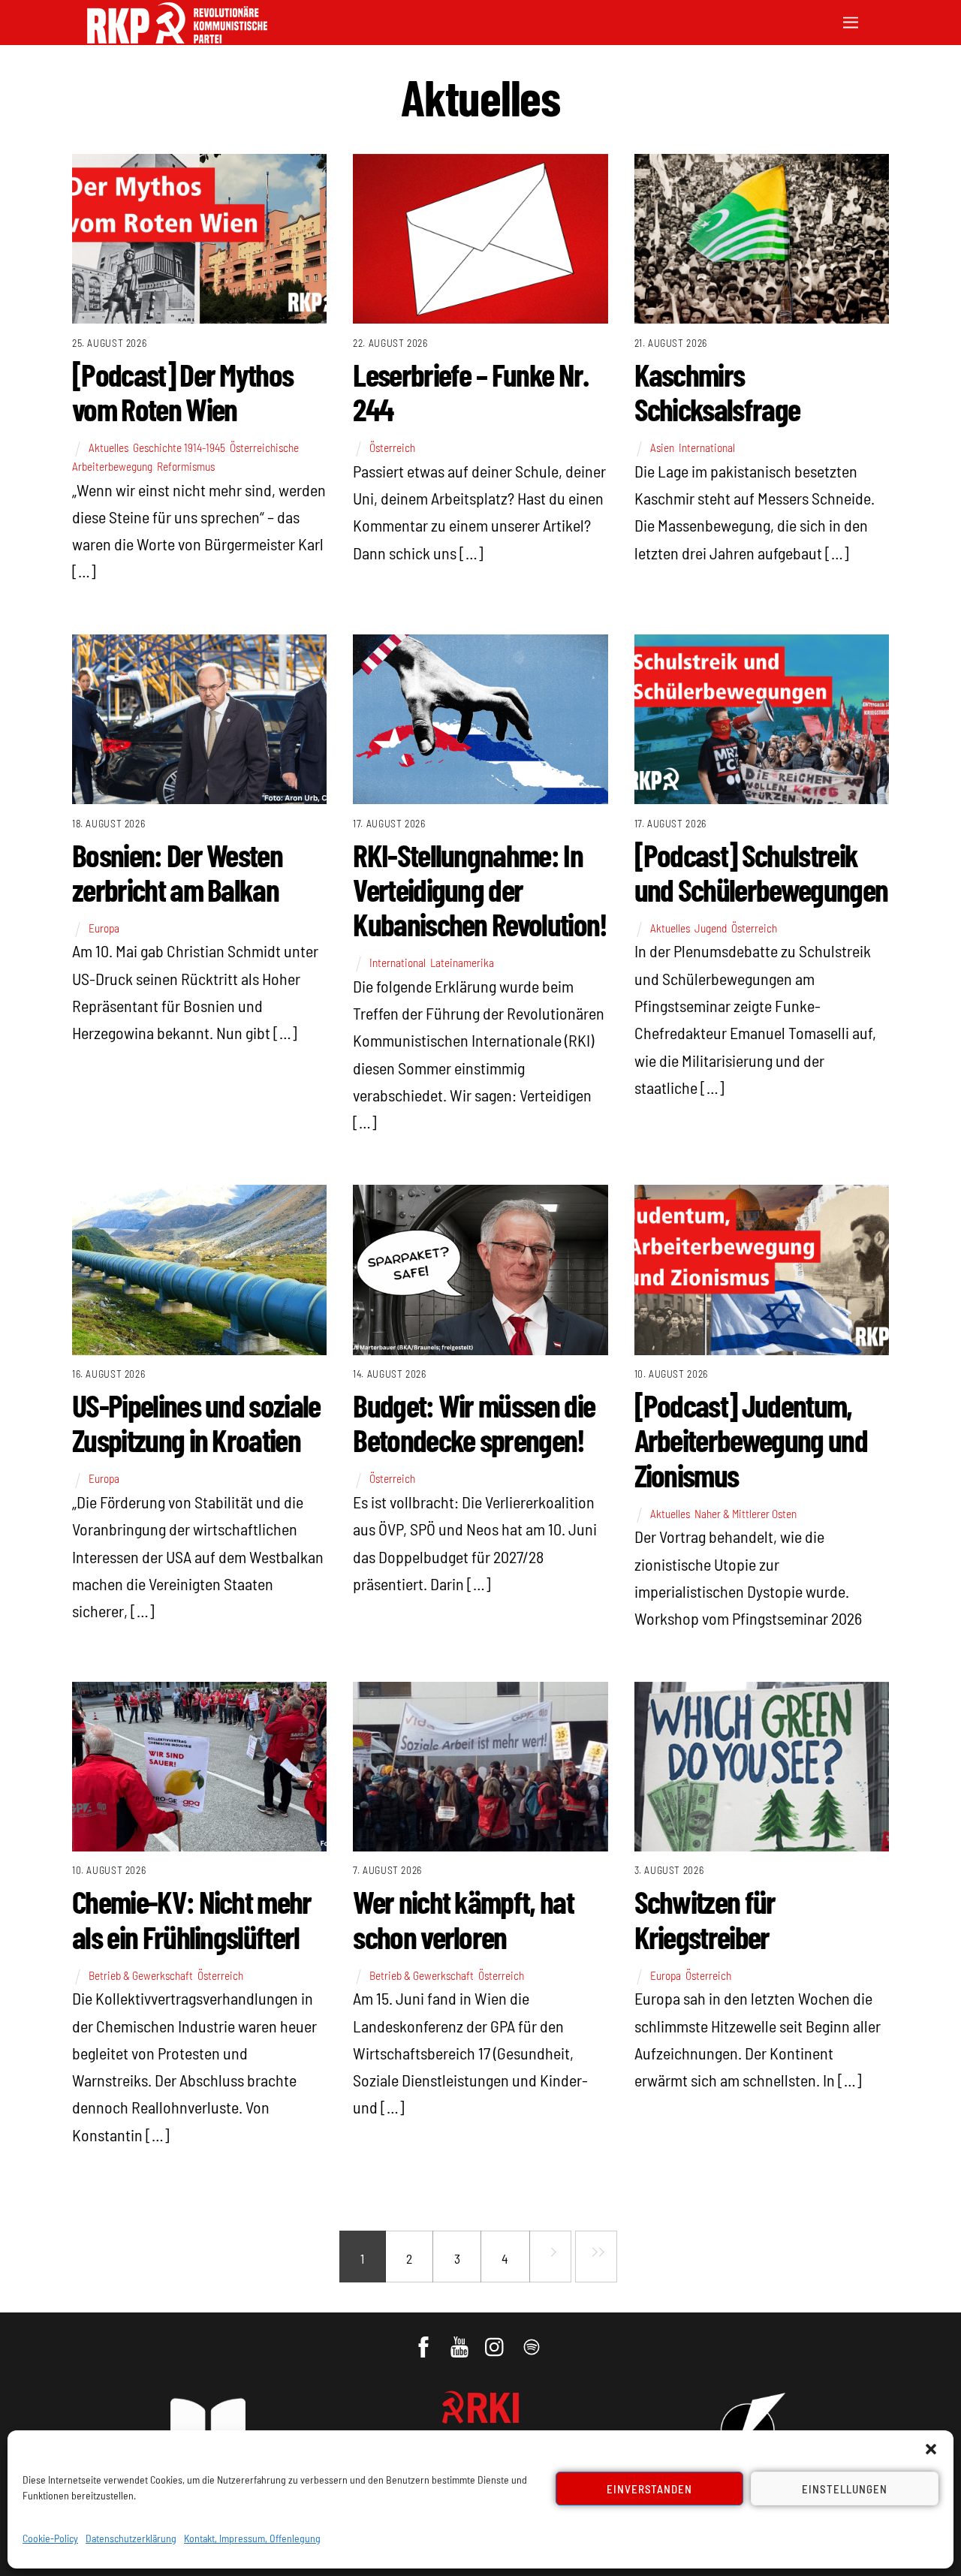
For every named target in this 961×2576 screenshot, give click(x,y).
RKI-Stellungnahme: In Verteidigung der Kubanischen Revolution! (480, 889)
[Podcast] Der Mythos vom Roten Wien (182, 391)
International (707, 447)
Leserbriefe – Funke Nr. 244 (470, 391)
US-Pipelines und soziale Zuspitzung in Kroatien (196, 1422)
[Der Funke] (177, 39)
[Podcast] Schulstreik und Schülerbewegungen (761, 872)
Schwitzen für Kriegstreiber (705, 1918)
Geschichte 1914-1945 (179, 447)
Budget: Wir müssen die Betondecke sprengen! (474, 1422)
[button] (931, 2449)
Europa (104, 928)
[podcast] (533, 2339)
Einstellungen (845, 2489)
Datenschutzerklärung (131, 2538)
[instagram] (497, 2339)
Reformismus (186, 466)
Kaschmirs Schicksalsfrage (717, 391)
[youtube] (461, 2339)
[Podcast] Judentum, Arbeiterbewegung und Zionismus (751, 1439)
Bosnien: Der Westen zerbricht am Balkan (177, 872)
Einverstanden (650, 2489)
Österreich (392, 447)
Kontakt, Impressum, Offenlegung (252, 2538)
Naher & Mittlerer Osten (746, 1514)
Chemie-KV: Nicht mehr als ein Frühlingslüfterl (192, 1918)
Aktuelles (108, 447)
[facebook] (425, 2339)
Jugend (711, 928)
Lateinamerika (462, 963)
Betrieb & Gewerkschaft (141, 1975)
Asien (662, 447)
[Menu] (851, 21)
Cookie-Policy (50, 2538)
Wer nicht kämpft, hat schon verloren (463, 1918)
